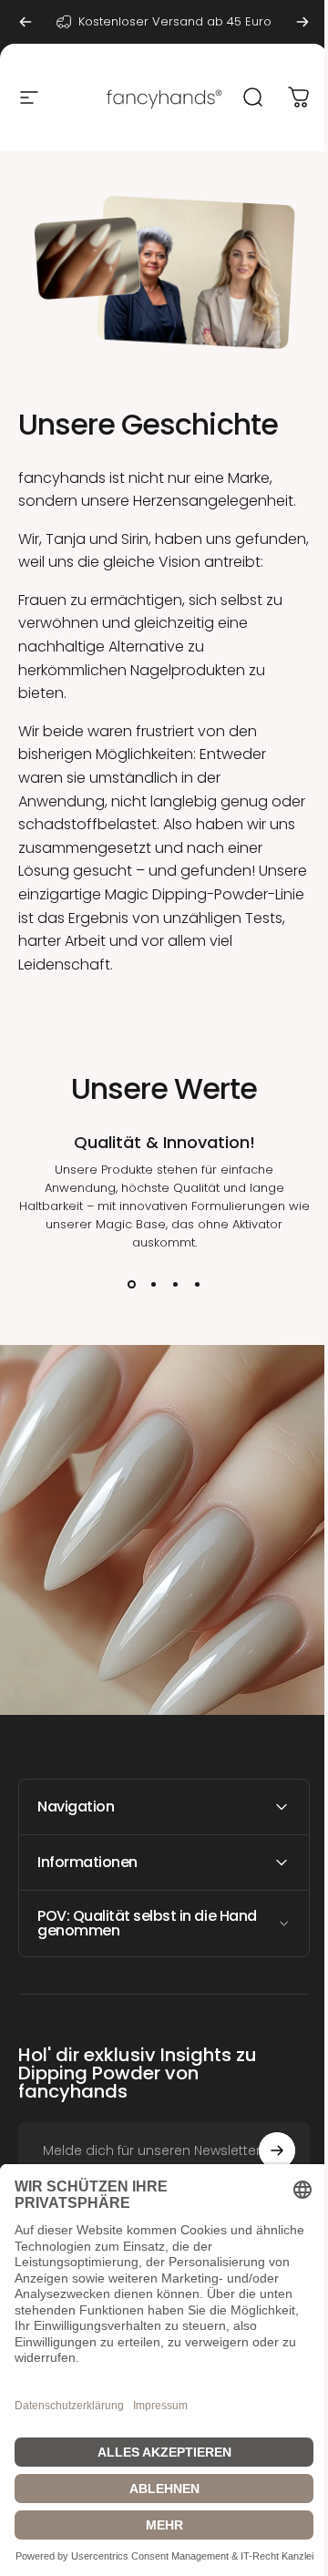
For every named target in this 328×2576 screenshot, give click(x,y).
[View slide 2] (153, 1285)
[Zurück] (26, 22)
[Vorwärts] (302, 22)
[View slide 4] (197, 1285)
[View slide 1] (131, 1285)
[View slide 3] (175, 1285)
